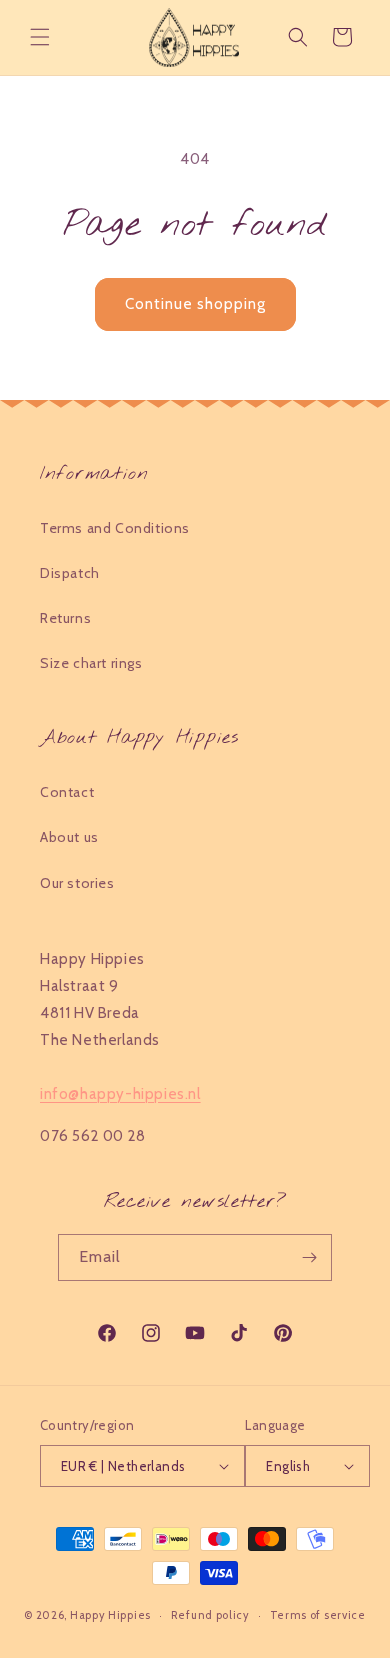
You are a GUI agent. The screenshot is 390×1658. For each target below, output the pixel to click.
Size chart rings (91, 663)
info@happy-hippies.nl (120, 1094)
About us (69, 837)
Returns (65, 618)
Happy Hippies (110, 1615)
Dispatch (70, 573)
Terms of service (318, 1615)
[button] (40, 37)
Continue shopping (195, 304)
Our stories (77, 883)
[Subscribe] (309, 1257)
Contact (67, 792)
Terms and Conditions (115, 528)
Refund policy (210, 1615)
